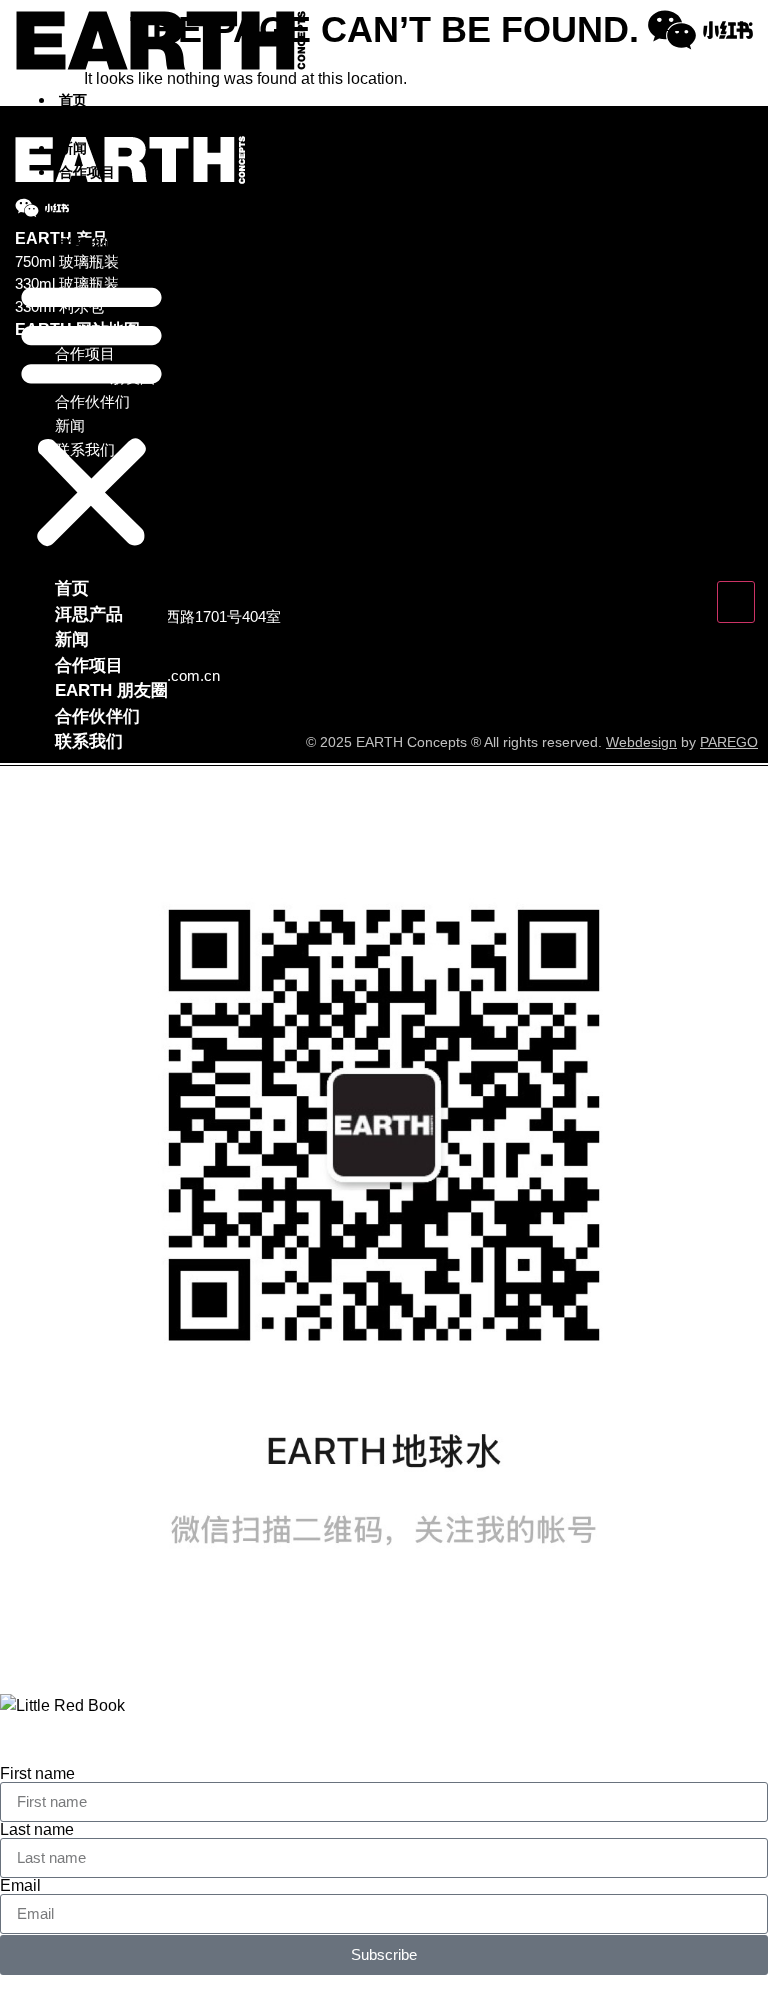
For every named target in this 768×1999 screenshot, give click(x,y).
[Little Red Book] (728, 30)
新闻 (73, 148)
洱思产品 (87, 124)
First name (37, 1774)
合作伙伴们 (94, 220)
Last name (37, 1830)
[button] (91, 416)
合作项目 (87, 172)
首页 (73, 100)
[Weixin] (672, 30)
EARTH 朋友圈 (106, 196)
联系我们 (87, 244)
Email (20, 1886)
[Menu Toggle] (736, 602)
